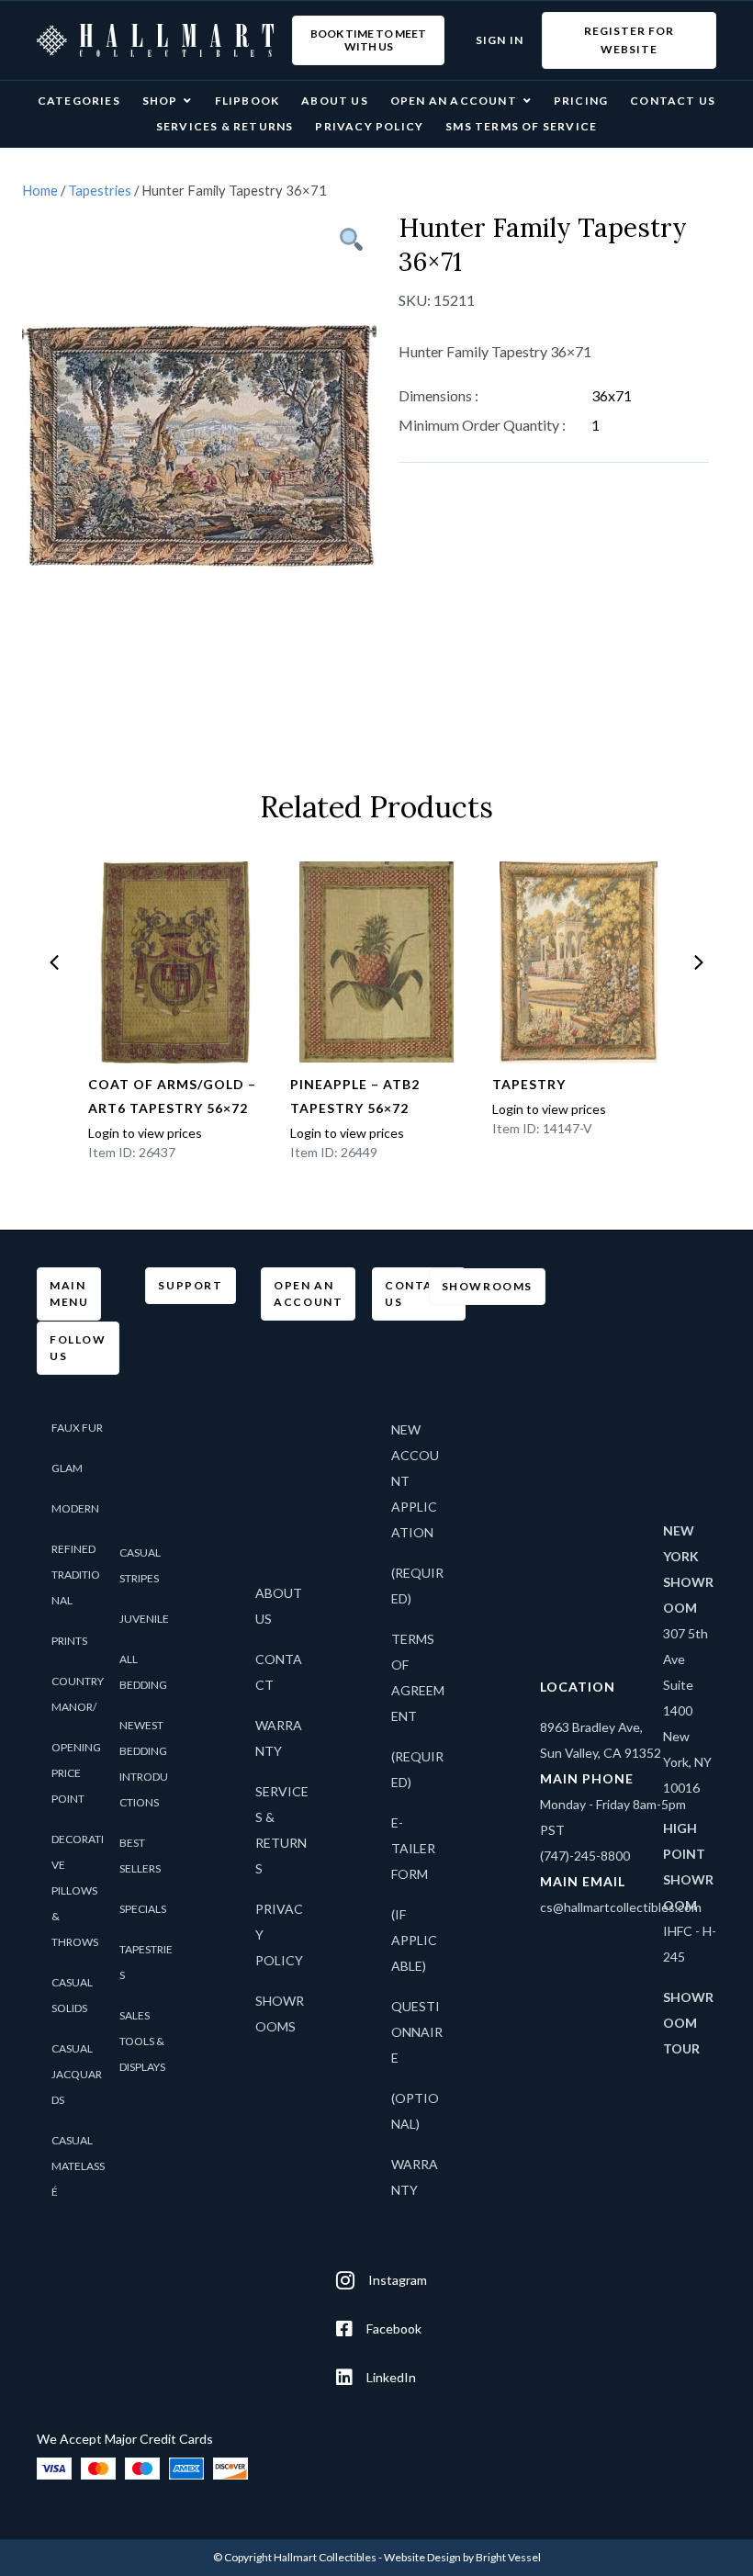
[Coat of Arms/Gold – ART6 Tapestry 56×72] (175, 962)
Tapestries (100, 190)
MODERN (75, 1508)
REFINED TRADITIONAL (76, 1575)
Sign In (500, 40)
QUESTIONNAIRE (417, 2032)
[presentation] (54, 962)
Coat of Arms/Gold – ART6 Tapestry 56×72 (172, 1096)
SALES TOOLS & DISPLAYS (142, 2041)
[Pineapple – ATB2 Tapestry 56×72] (377, 962)
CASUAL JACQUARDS (77, 2074)
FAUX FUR (77, 1428)
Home (40, 190)
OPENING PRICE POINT (76, 1773)
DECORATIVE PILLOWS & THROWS (78, 1890)
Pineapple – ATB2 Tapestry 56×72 (355, 1096)
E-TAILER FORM (413, 1848)
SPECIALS (143, 1909)
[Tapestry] (579, 962)
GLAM (67, 1468)
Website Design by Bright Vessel (462, 2557)
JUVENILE (144, 1619)
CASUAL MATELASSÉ (78, 2166)
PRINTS (69, 1641)
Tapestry (529, 1084)
